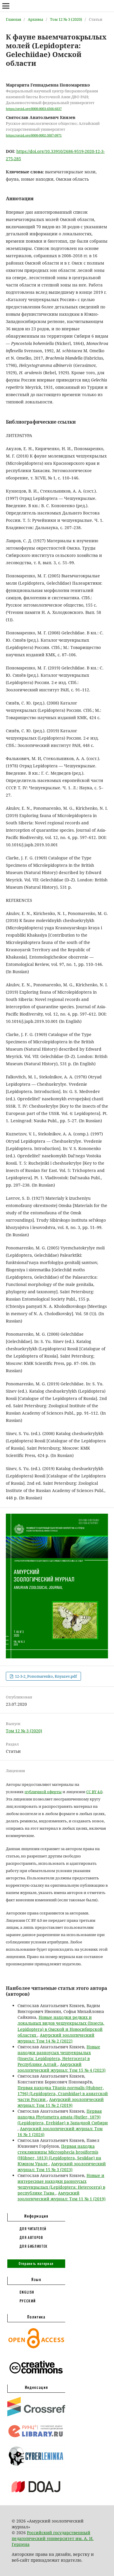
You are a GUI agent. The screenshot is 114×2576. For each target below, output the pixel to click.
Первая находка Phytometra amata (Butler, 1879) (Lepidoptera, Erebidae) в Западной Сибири (63, 2117)
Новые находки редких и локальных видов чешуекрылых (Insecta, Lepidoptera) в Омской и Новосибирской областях (61, 2026)
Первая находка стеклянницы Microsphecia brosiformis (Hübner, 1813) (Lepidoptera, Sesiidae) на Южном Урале (59, 2155)
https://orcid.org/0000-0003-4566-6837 (34, 109)
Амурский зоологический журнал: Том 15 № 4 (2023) (62, 2067)
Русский (28, 2301)
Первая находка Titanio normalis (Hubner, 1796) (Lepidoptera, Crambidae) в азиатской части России (63, 2094)
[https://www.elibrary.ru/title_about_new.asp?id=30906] (36, 2437)
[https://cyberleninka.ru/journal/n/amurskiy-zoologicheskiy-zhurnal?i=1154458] (36, 2466)
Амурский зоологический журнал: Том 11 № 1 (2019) (62, 2196)
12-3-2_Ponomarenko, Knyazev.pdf (45, 1676)
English (27, 2292)
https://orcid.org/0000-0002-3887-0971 (34, 135)
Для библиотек (34, 2246)
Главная (13, 19)
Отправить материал (36, 2264)
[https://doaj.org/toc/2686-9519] (36, 2497)
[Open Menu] (6, 6)
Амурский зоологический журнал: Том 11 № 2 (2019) (61, 2102)
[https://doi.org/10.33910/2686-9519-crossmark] (36, 2415)
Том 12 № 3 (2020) (66, 19)
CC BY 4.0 (94, 1792)
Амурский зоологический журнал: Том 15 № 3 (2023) (62, 2167)
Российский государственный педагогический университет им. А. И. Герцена (53, 2538)
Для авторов (31, 2237)
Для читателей (33, 2229)
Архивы (36, 19)
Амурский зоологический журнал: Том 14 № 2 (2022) (56, 2038)
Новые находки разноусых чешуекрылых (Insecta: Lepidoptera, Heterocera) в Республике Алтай (59, 2056)
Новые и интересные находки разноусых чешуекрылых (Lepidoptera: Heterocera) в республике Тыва (61, 2184)
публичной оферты (43, 1792)
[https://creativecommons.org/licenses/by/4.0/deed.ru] (36, 2377)
